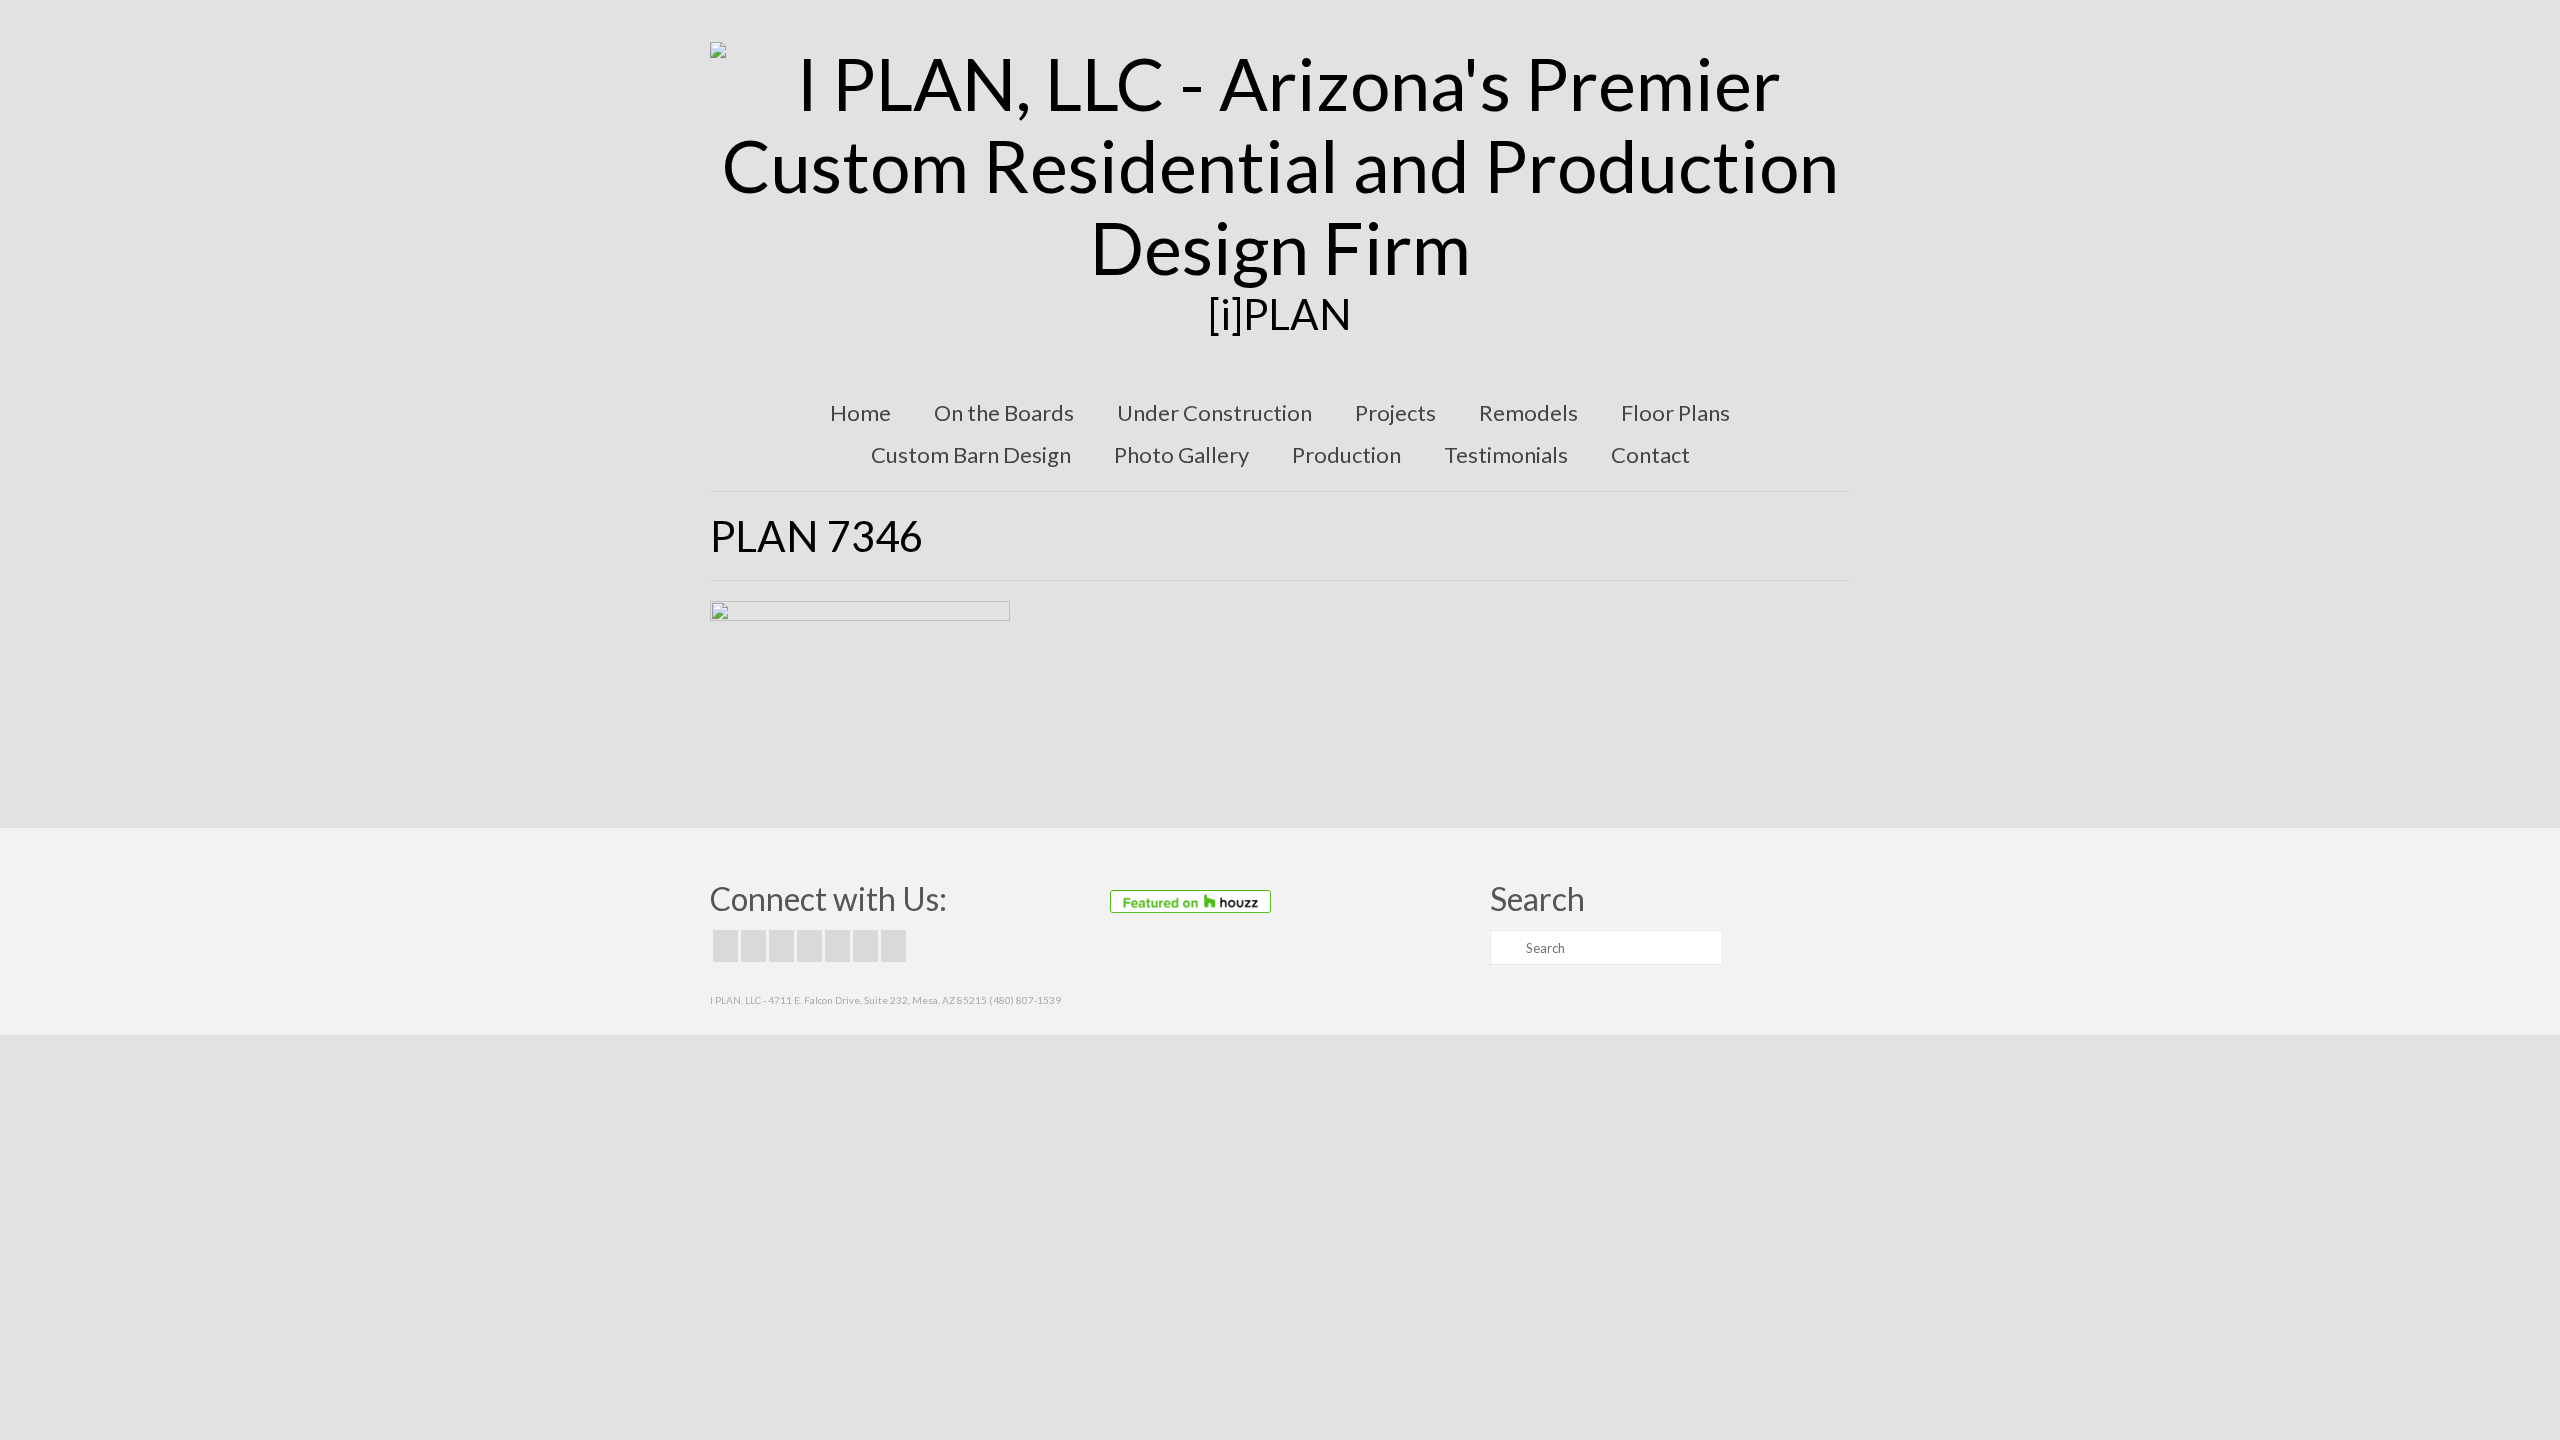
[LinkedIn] (865, 946)
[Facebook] (725, 946)
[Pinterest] (837, 946)
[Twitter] (753, 946)
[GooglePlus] (809, 946)
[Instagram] (781, 946)
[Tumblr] (893, 946)
